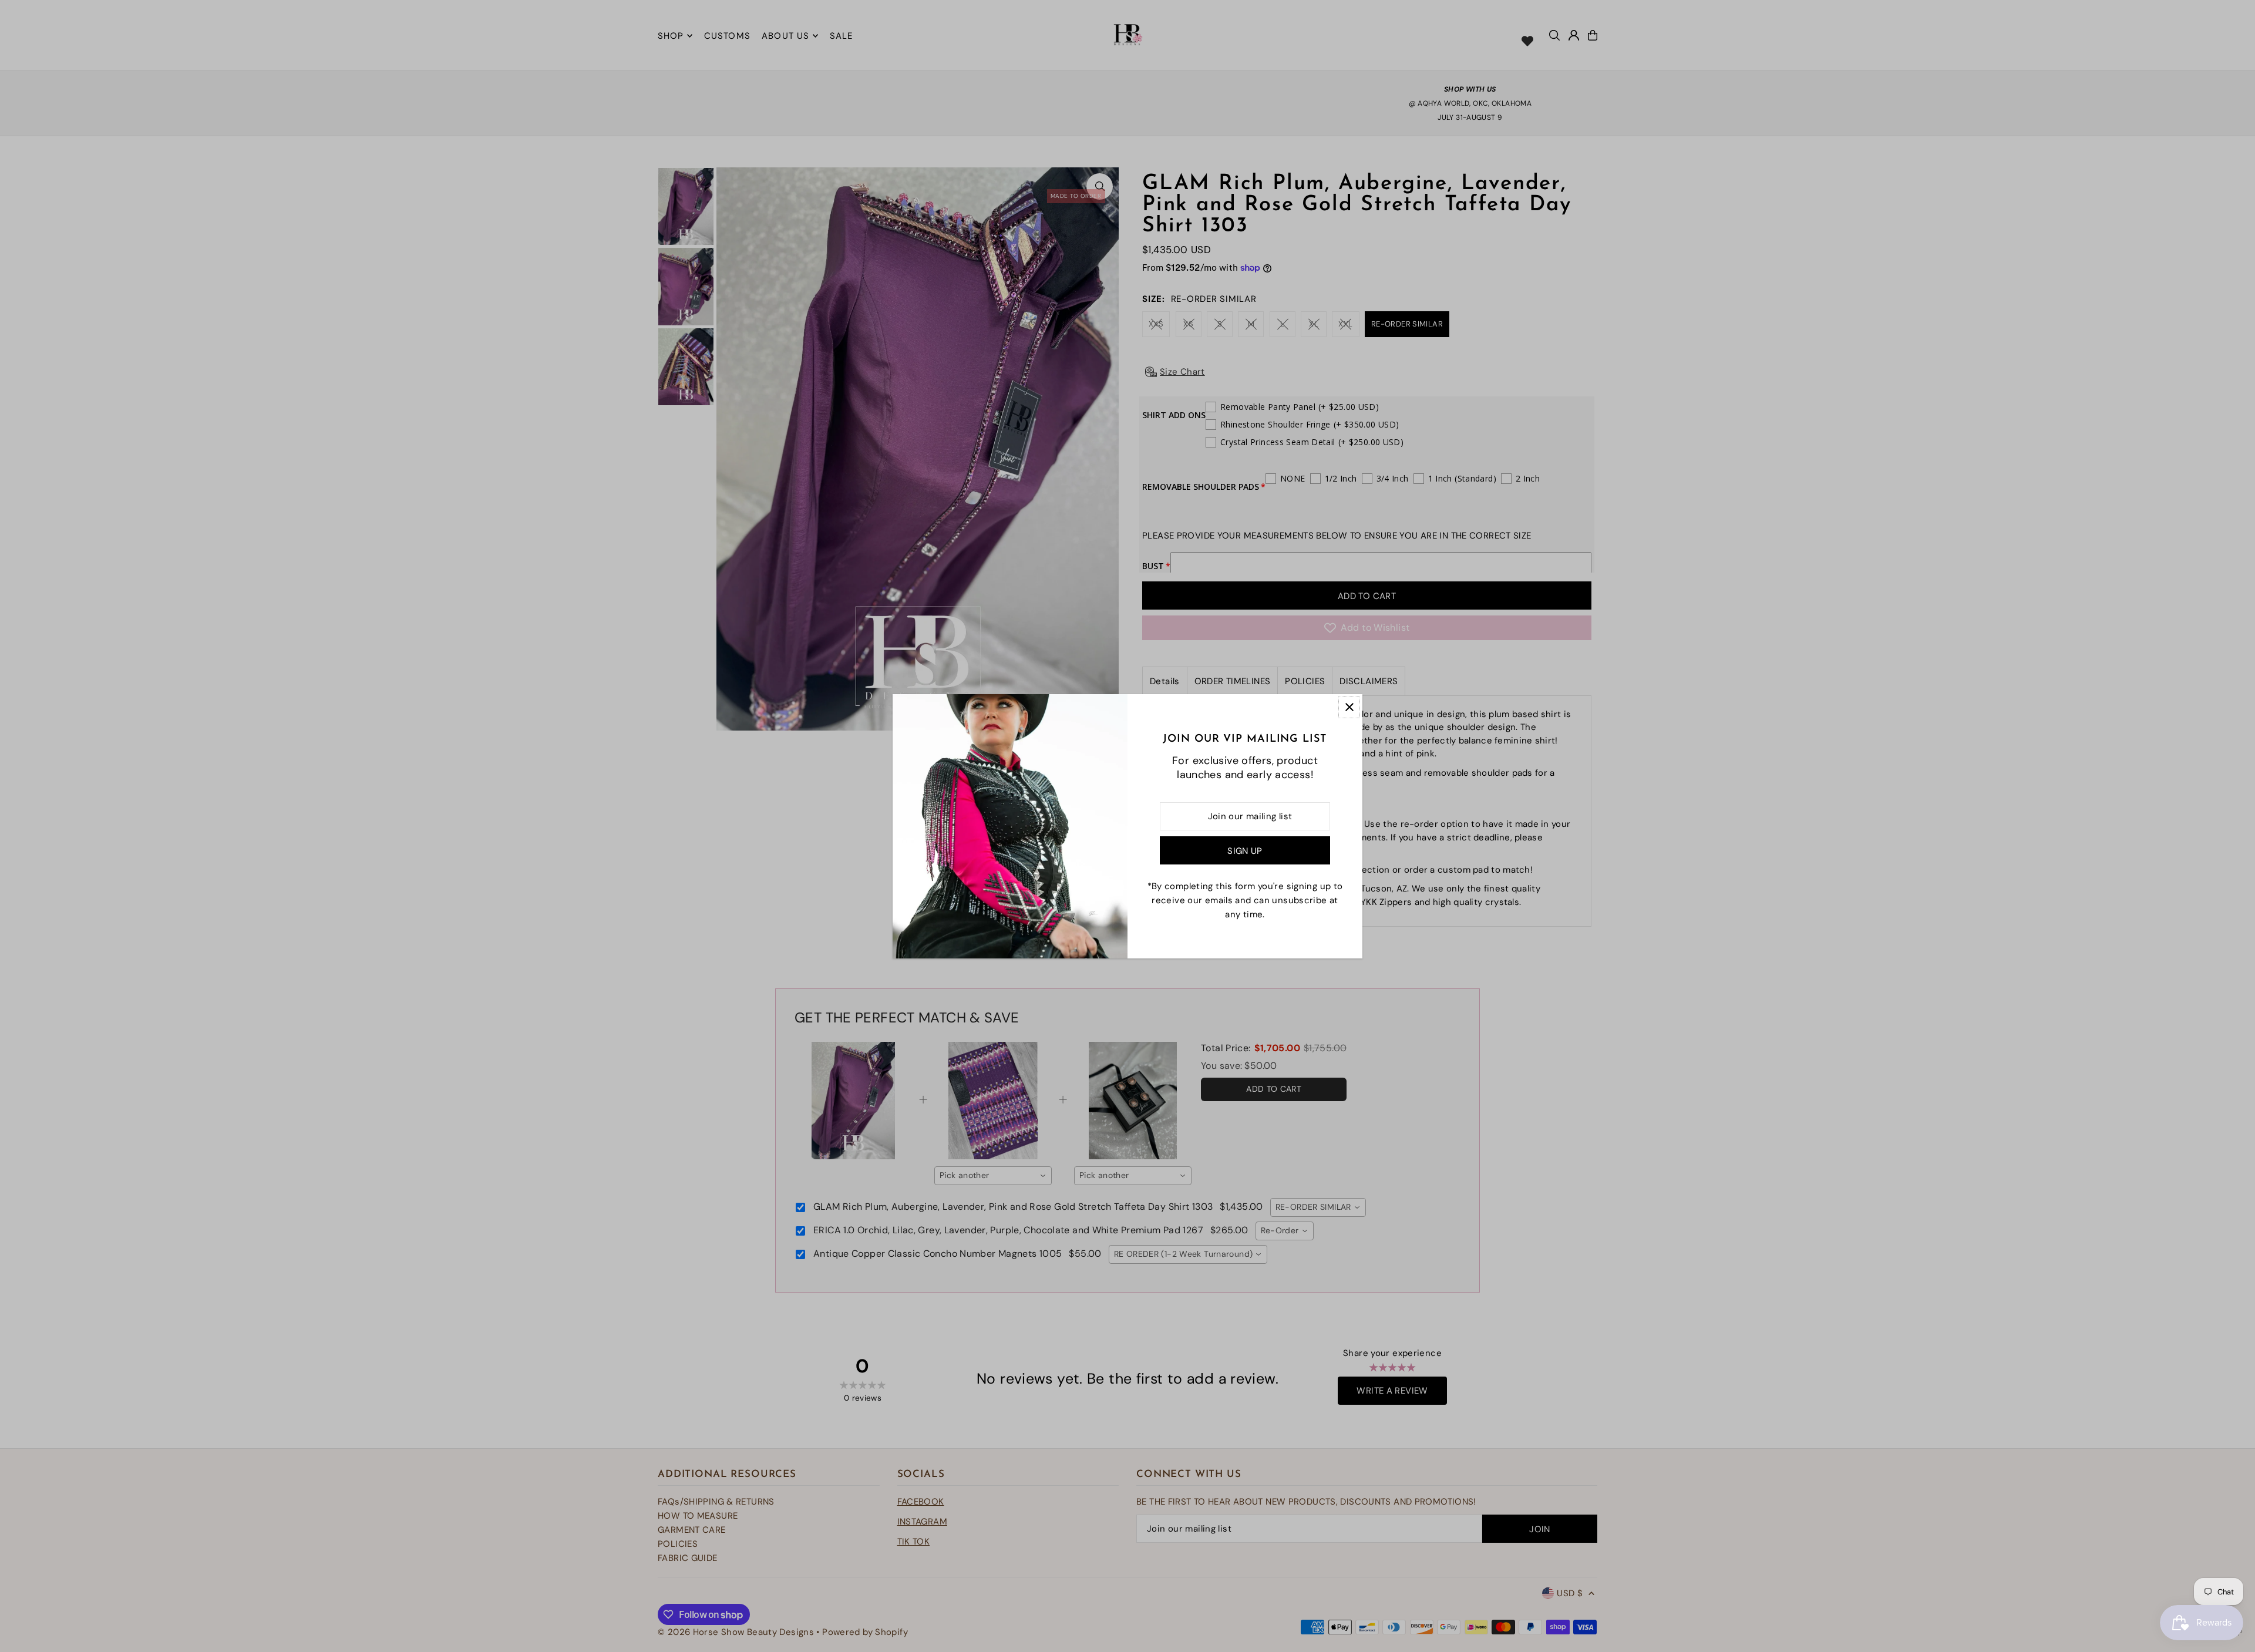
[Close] (1349, 707)
